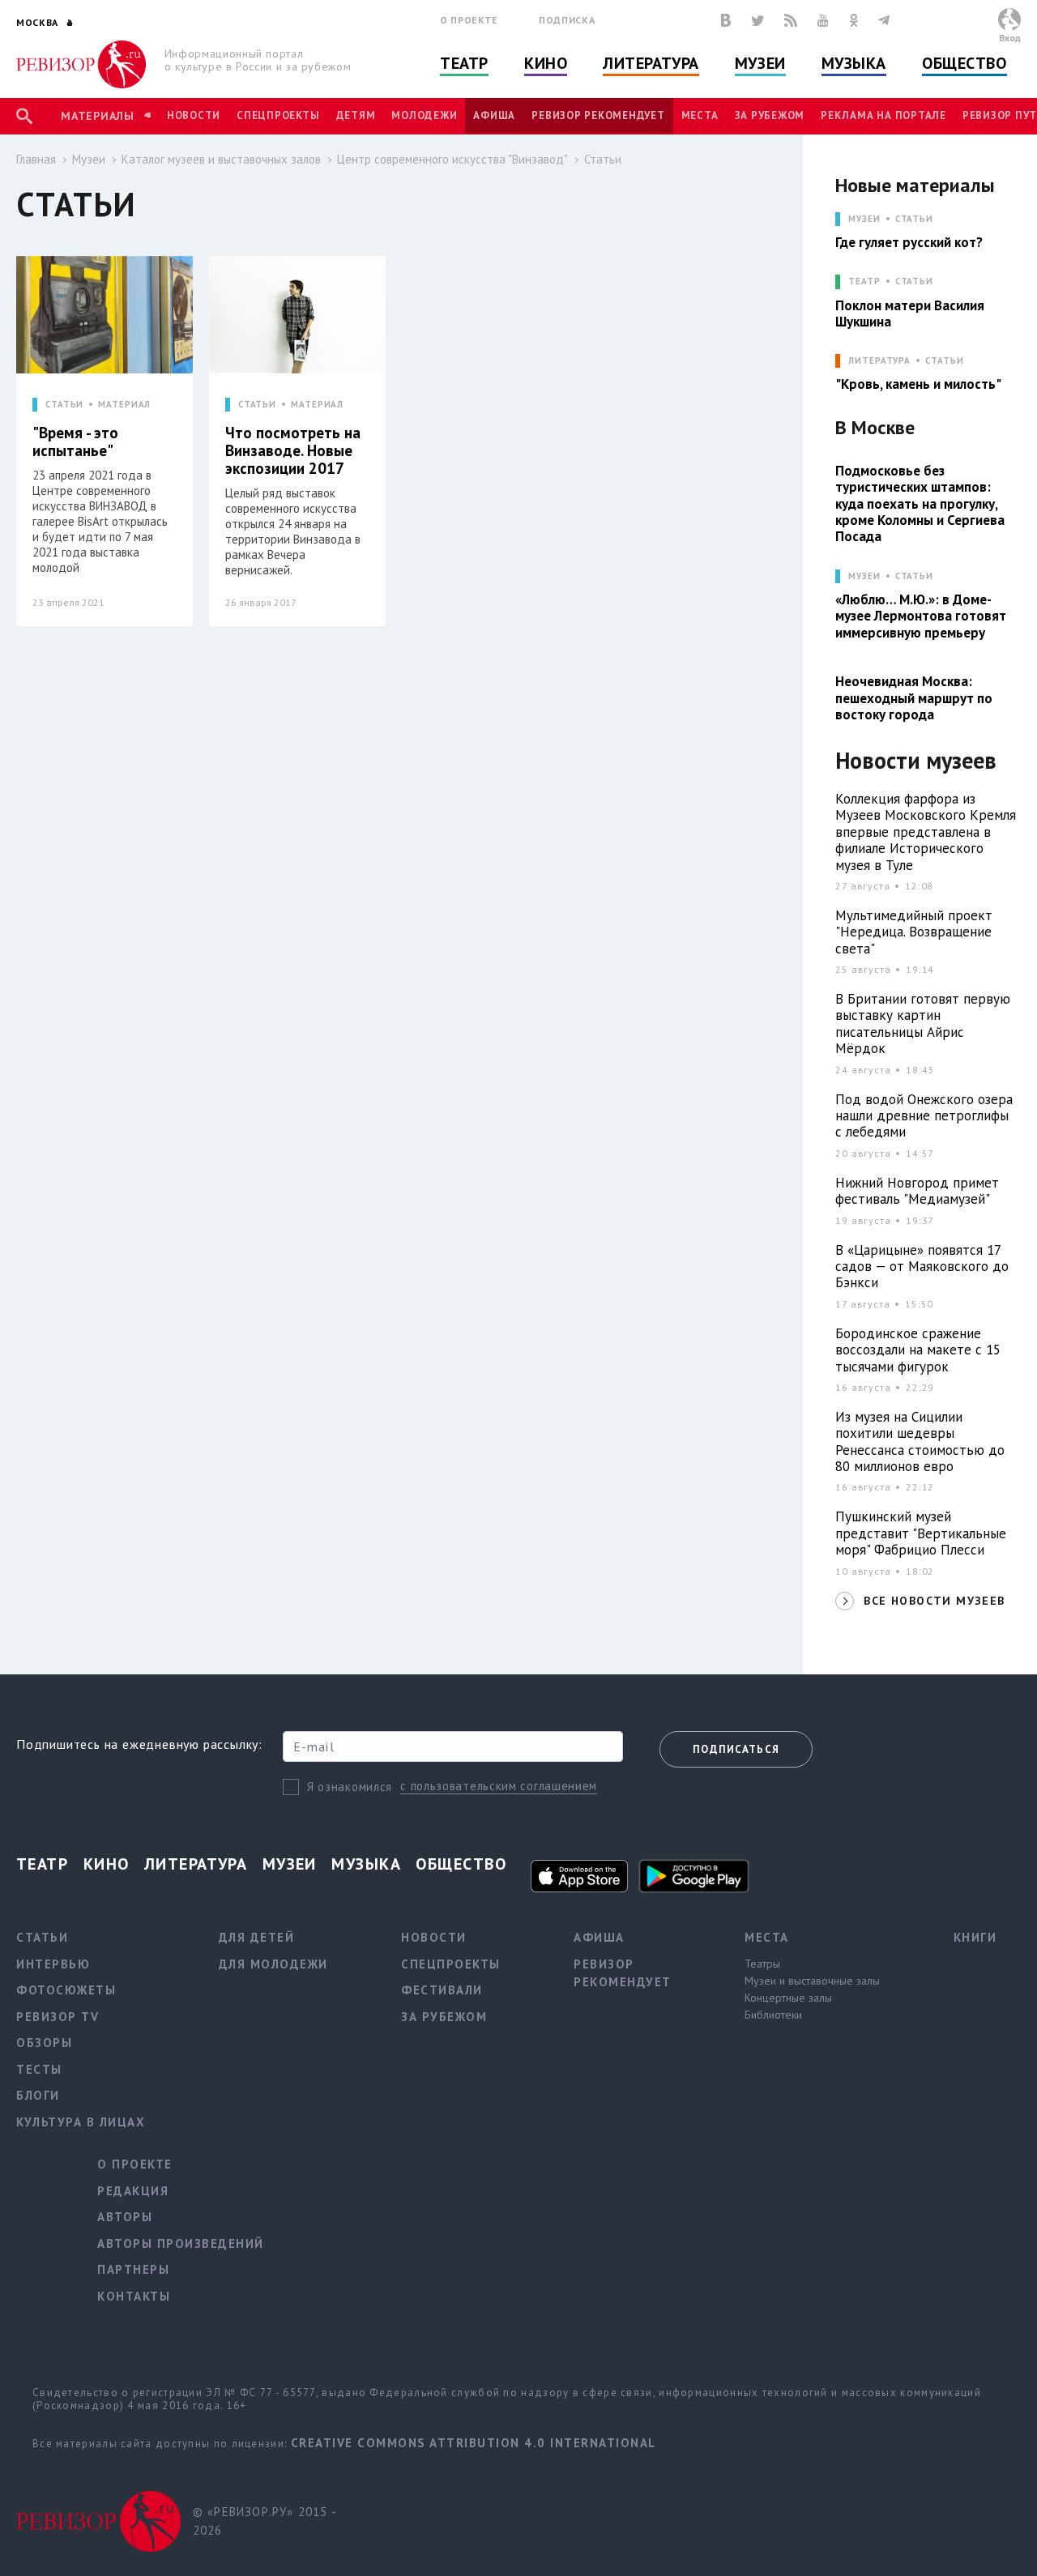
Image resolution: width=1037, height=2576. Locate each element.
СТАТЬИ (64, 405)
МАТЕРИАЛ (124, 405)
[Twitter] (757, 20)
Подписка (567, 20)
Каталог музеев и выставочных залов (221, 159)
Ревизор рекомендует (598, 115)
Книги (975, 1937)
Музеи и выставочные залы (812, 1981)
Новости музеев (916, 761)
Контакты (134, 2296)
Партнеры (133, 2269)
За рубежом (770, 115)
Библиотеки (773, 2015)
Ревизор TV (58, 2017)
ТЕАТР (864, 281)
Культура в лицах (81, 2122)
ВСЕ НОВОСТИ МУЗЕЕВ (934, 1601)
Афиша (494, 115)
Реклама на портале (883, 115)
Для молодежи (273, 1964)
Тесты (39, 2069)
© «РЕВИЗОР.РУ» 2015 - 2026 (265, 2521)
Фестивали (442, 1990)
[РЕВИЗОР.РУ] (81, 64)
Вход (1010, 38)
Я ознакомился (350, 1787)
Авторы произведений (181, 2243)
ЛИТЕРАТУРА (879, 361)
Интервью (53, 1964)
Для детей (257, 1937)
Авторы (125, 2217)
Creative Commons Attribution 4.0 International (474, 2443)
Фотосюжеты (66, 1990)
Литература (651, 63)
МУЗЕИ (864, 219)
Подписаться (736, 1749)
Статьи (603, 159)
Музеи (760, 63)
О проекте (469, 20)
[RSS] (791, 20)
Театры (762, 1964)
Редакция (133, 2191)
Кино (546, 63)
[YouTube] (823, 20)
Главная (36, 159)
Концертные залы (788, 1998)
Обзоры (44, 2043)
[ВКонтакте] (726, 20)
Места (700, 115)
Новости (194, 115)
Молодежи (424, 115)
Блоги (38, 2095)
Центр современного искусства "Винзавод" (452, 159)
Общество (964, 63)
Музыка (854, 63)
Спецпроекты (278, 115)
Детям (356, 115)
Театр (464, 63)
